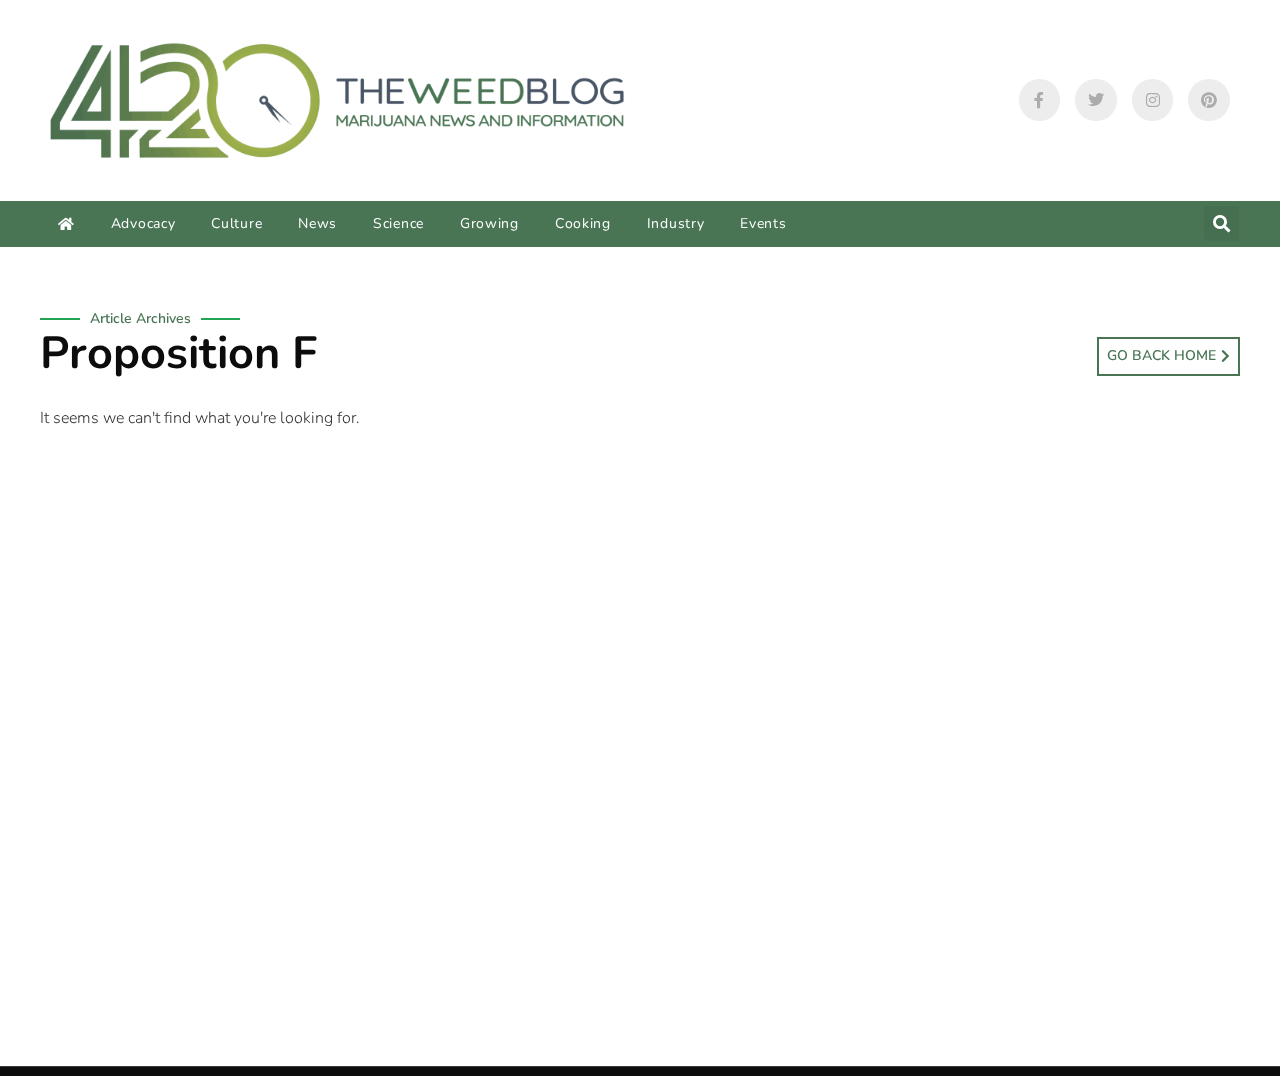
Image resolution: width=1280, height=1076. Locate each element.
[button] (1221, 223)
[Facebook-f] (1040, 100)
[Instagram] (1153, 100)
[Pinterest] (1209, 100)
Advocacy (143, 223)
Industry (676, 223)
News (317, 223)
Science (398, 223)
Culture (236, 223)
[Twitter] (1096, 100)
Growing (489, 223)
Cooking (583, 223)
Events (763, 223)
